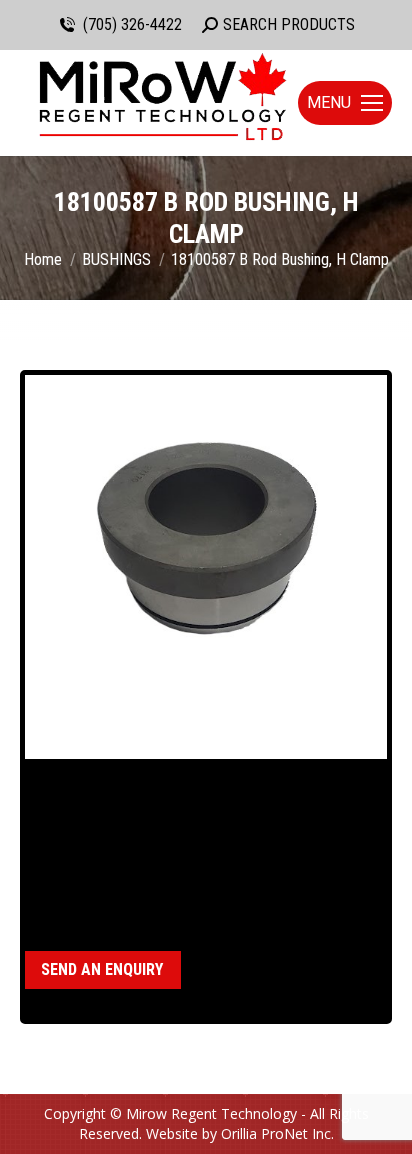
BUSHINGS (126, 890)
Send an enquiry (102, 969)
